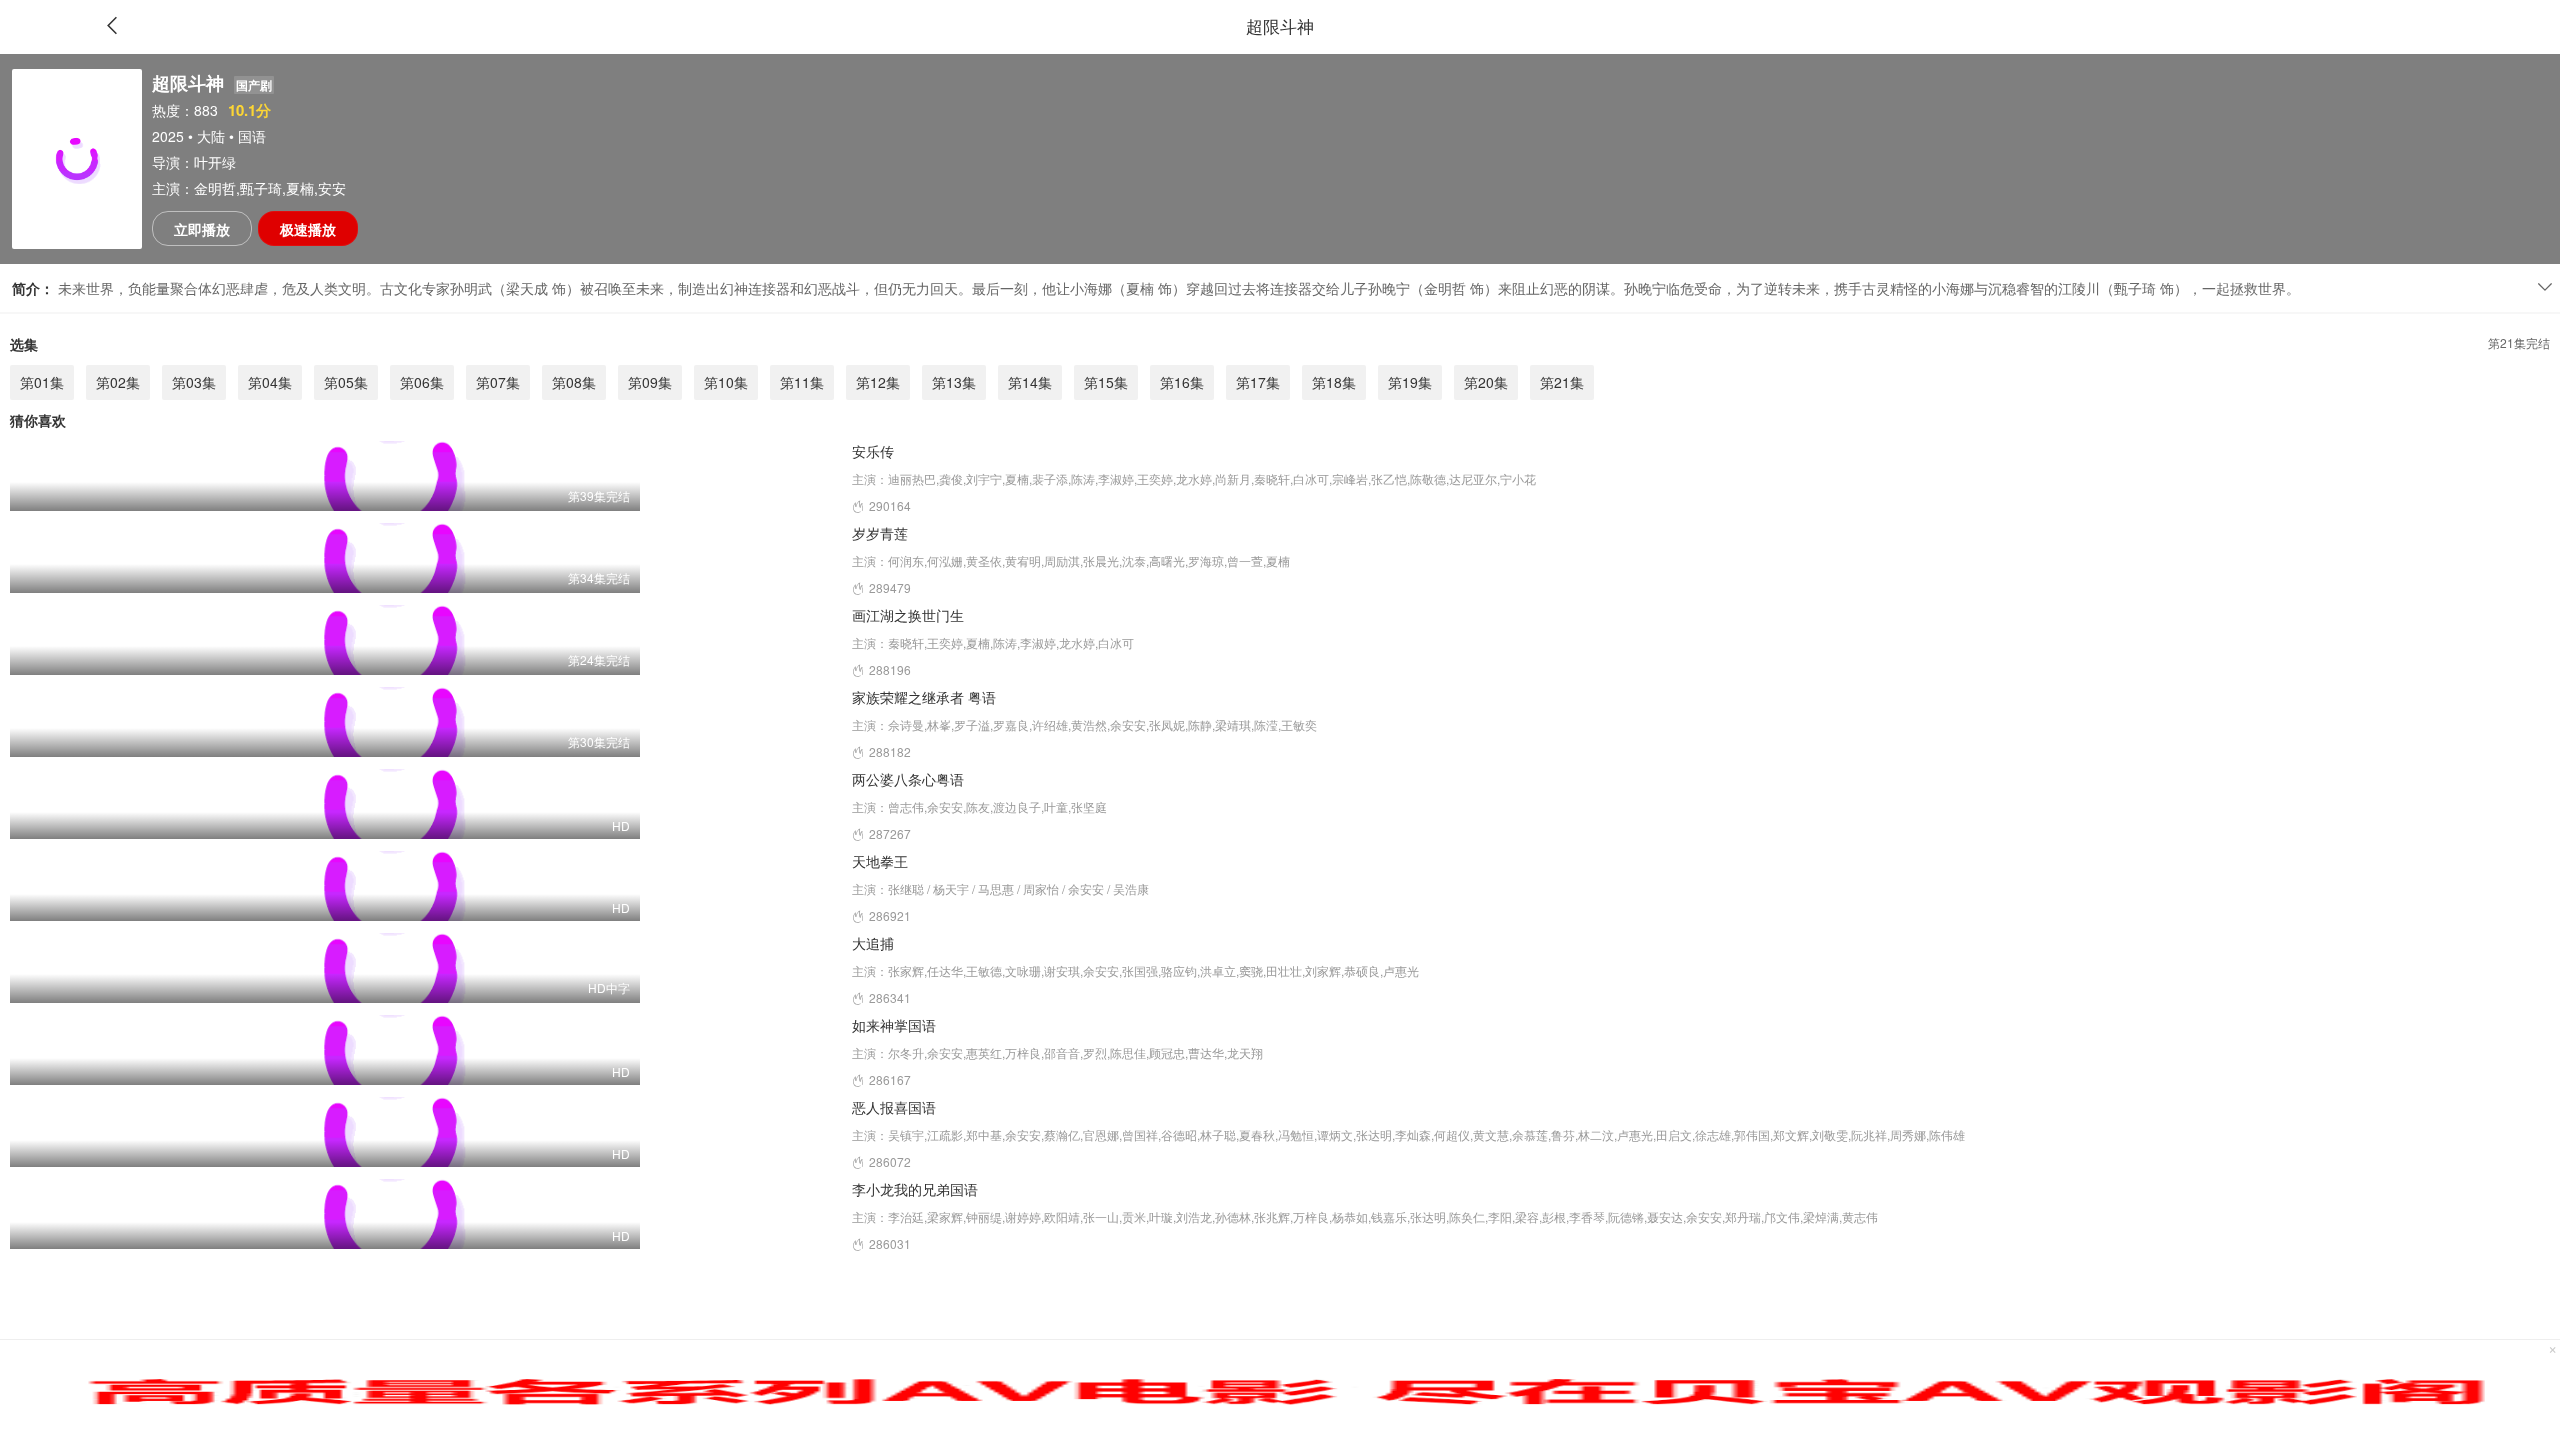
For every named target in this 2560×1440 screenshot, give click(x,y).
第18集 (1334, 382)
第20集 (1486, 382)
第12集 (878, 382)
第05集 (346, 382)
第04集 (270, 382)
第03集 (194, 382)
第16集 (1182, 382)
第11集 (802, 382)
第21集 (1562, 382)
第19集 (1410, 382)
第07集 (498, 382)
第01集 (42, 382)
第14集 (1030, 382)
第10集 (726, 382)
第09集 (650, 382)
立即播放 (202, 229)
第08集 (574, 382)
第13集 (954, 382)
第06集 (422, 382)
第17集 (1258, 382)
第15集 (1106, 382)
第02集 (118, 382)
